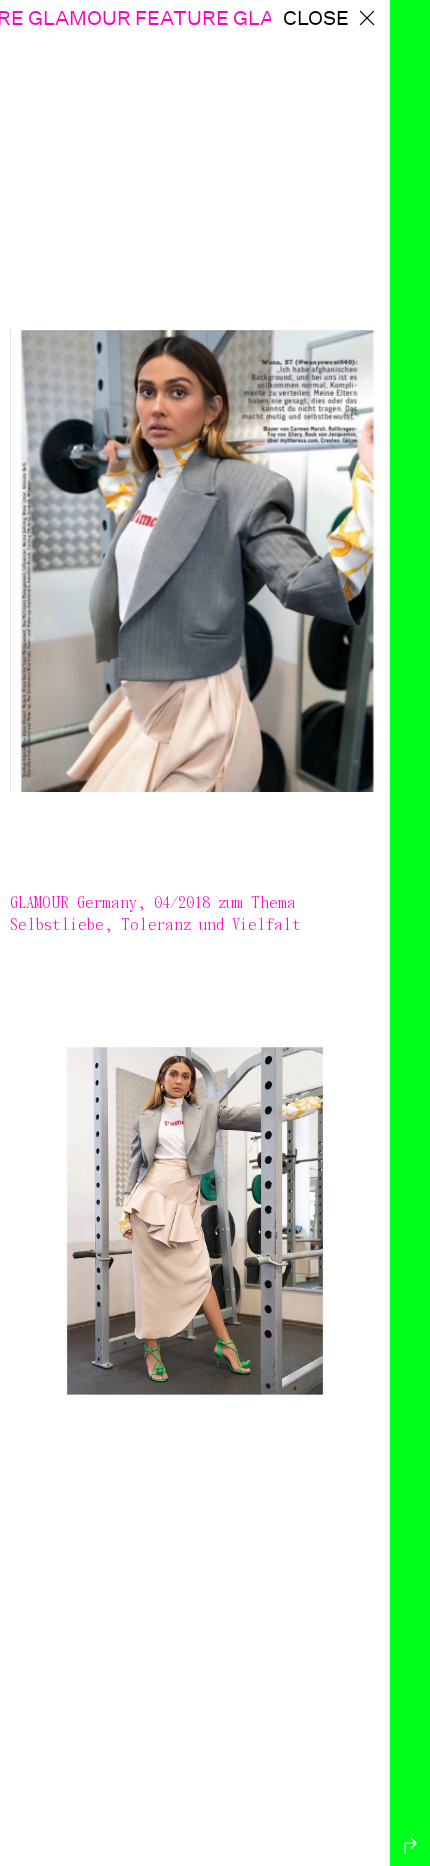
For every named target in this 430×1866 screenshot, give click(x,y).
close (316, 18)
